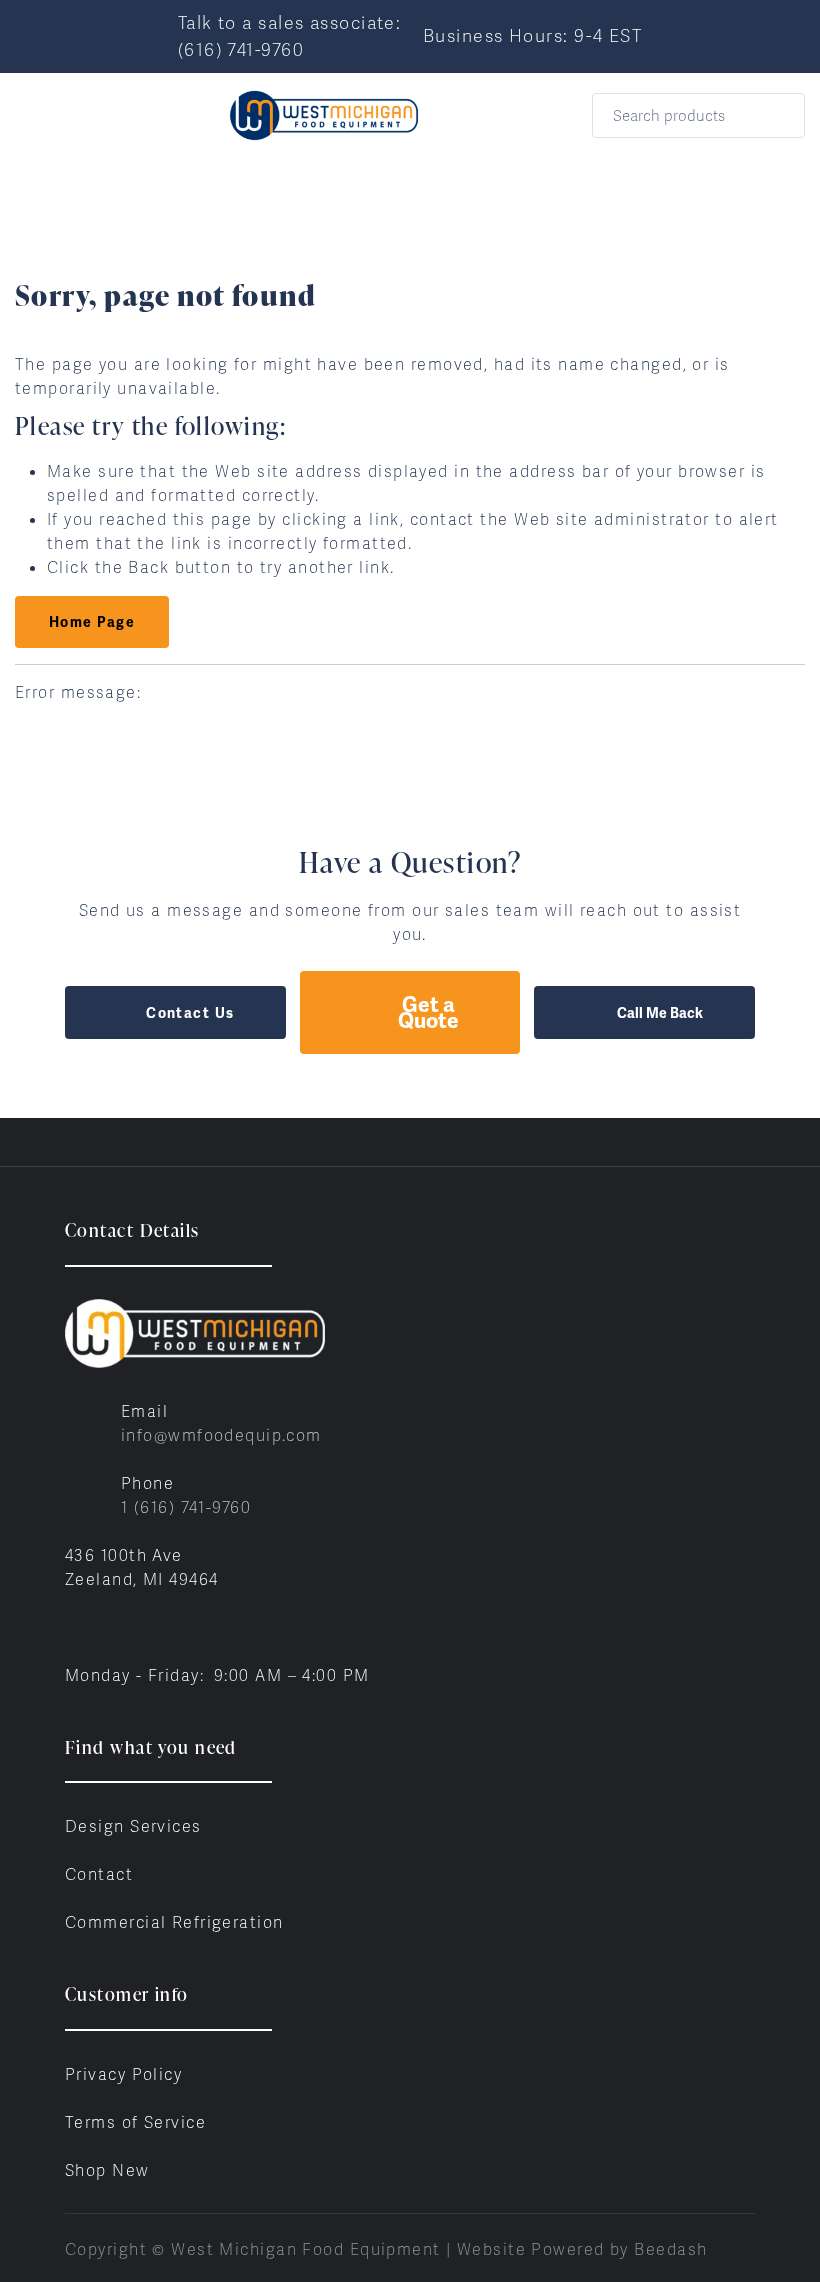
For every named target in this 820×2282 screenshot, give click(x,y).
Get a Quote (428, 1012)
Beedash (670, 2249)
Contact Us (190, 1013)
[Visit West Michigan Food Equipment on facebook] (74, 1627)
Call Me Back (660, 1013)
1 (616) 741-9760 (186, 1507)
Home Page (92, 622)
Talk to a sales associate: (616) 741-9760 (289, 36)
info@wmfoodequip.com (221, 1435)
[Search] (776, 115)
